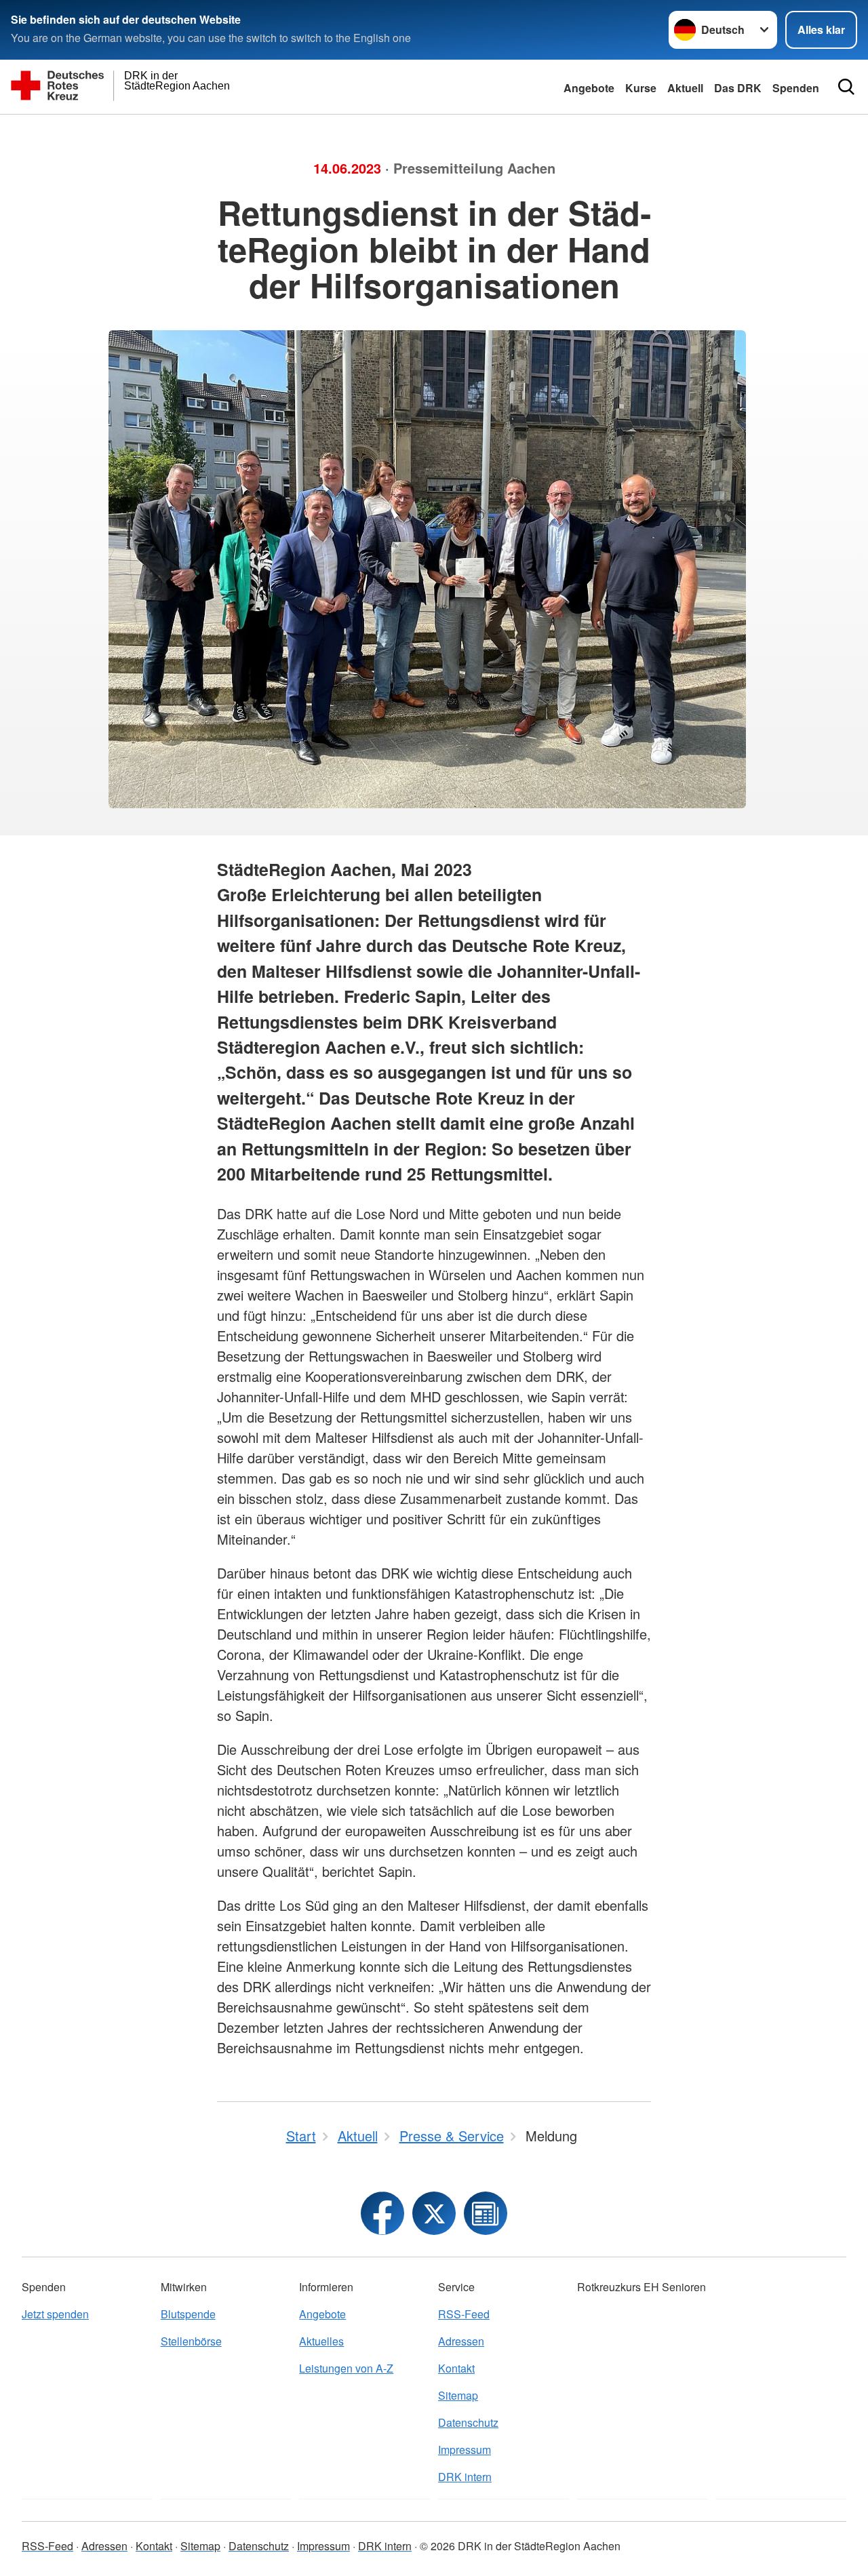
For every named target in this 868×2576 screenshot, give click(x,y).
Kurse (641, 88)
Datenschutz (468, 2422)
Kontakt (456, 2368)
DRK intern (465, 2477)
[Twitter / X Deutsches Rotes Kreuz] (434, 2213)
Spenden (796, 88)
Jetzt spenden (55, 2314)
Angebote (589, 88)
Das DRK (738, 88)
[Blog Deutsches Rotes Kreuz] (486, 2213)
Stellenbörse (191, 2341)
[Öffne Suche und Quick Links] (846, 87)
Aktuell (685, 88)
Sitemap (458, 2395)
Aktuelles (321, 2341)
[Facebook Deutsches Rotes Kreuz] (382, 2213)
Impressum (465, 2450)
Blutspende (188, 2314)
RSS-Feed (464, 2314)
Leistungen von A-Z (346, 2368)
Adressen (461, 2341)
